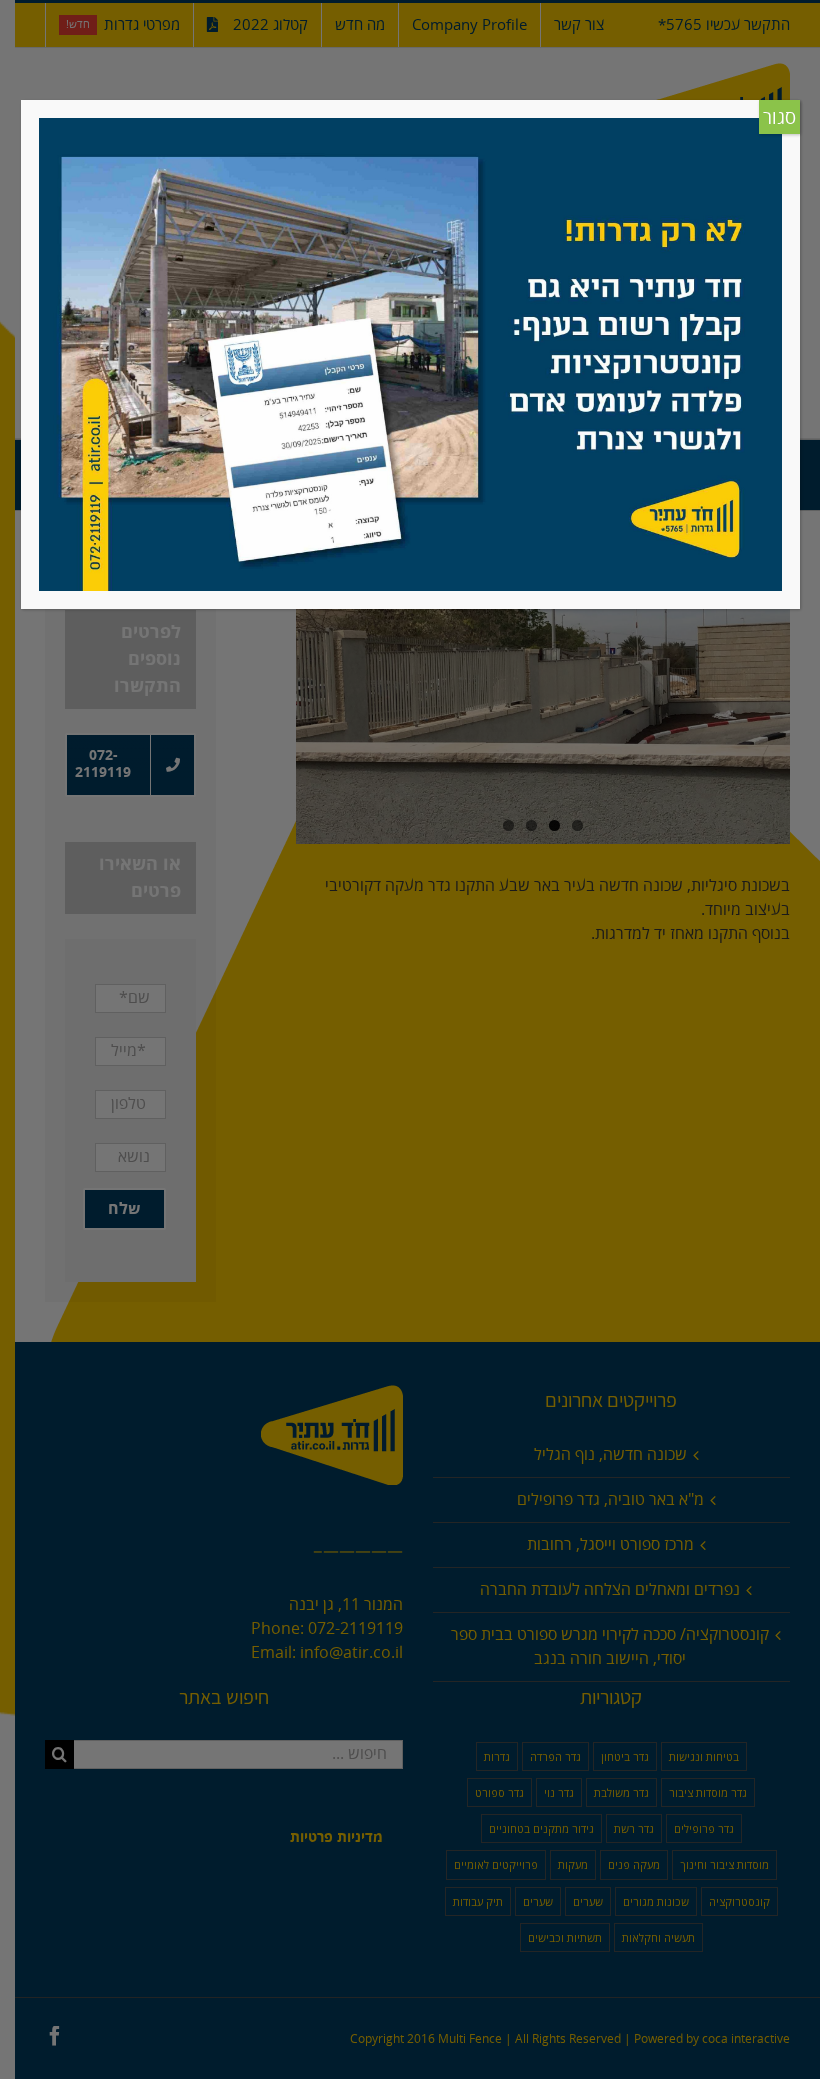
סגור (779, 118)
